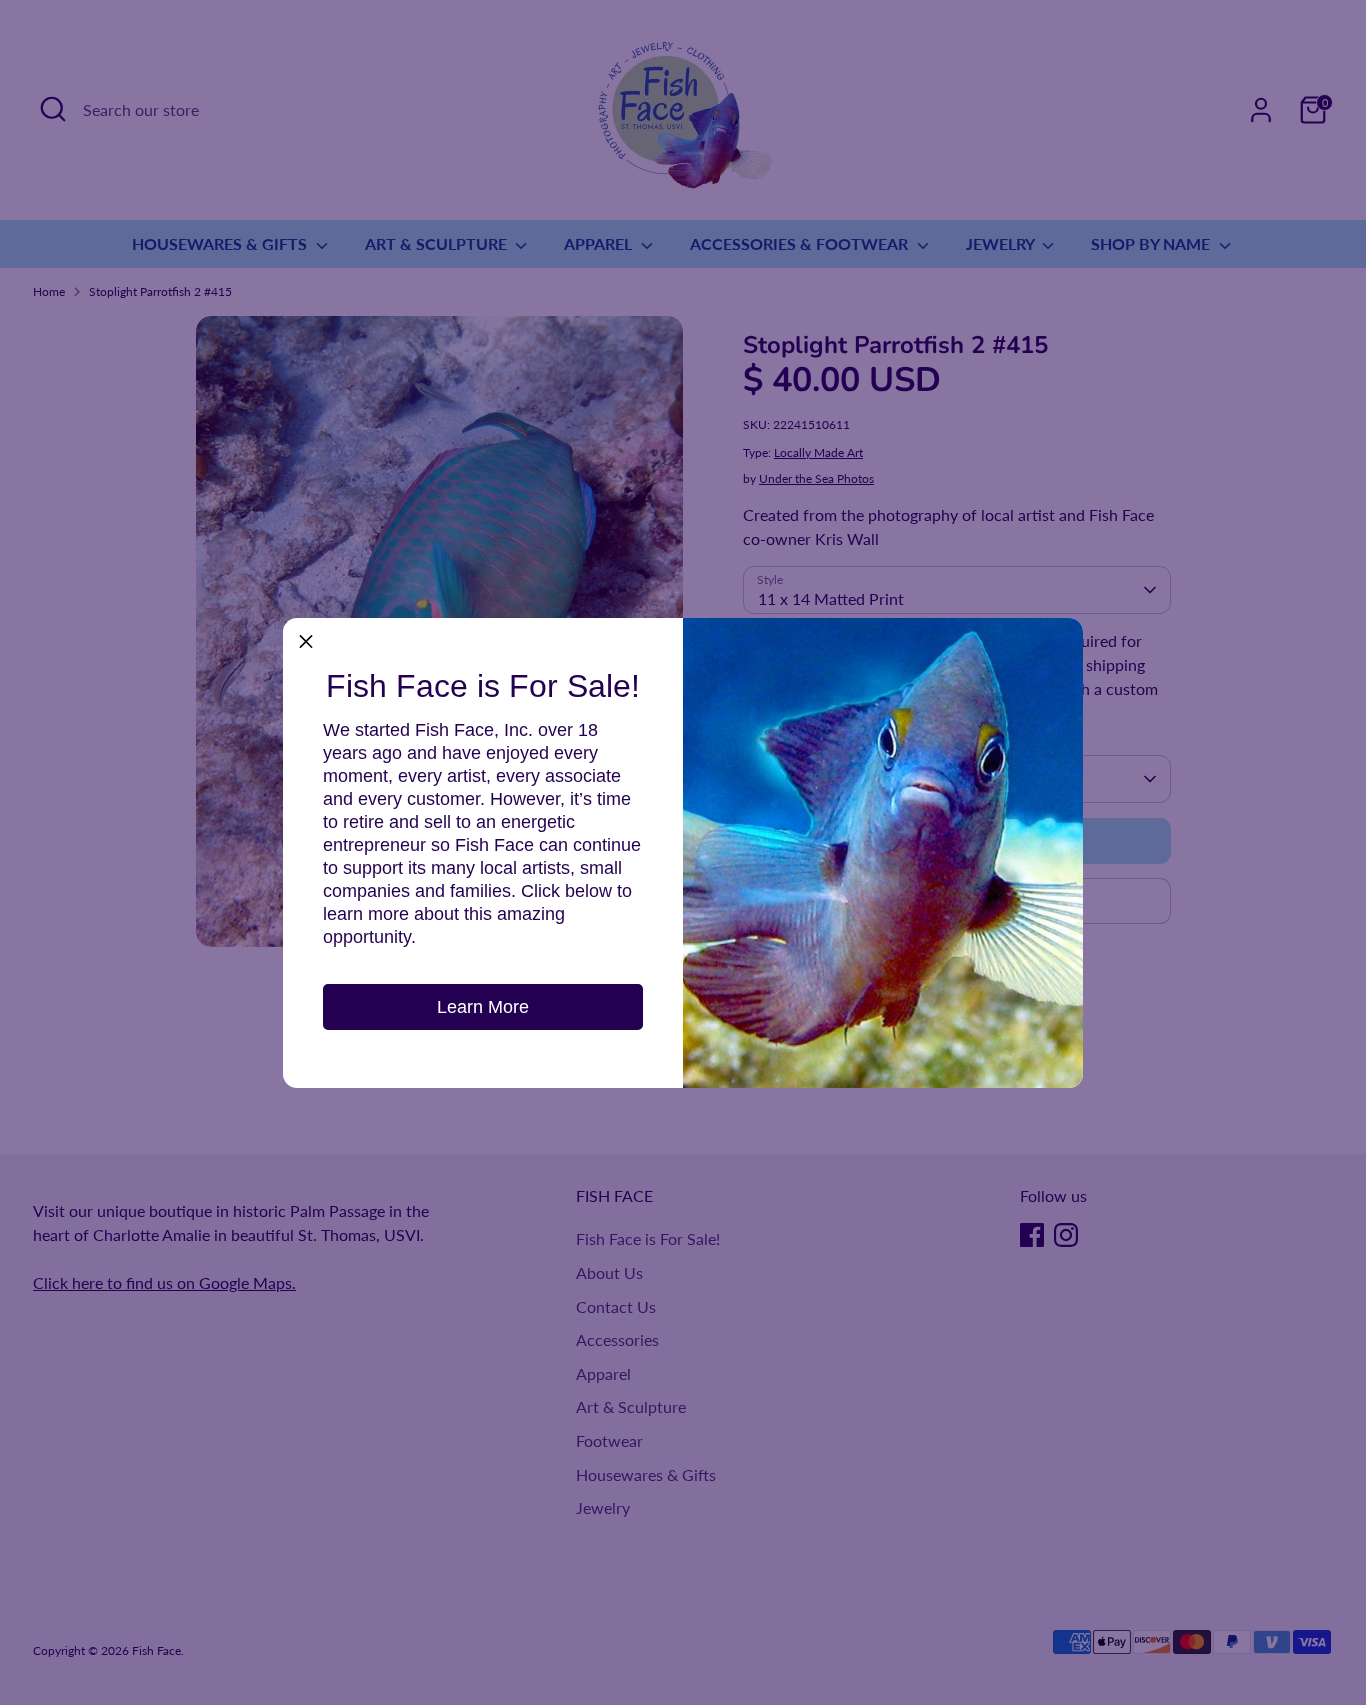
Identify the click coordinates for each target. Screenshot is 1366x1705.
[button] (306, 641)
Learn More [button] (483, 1007)
